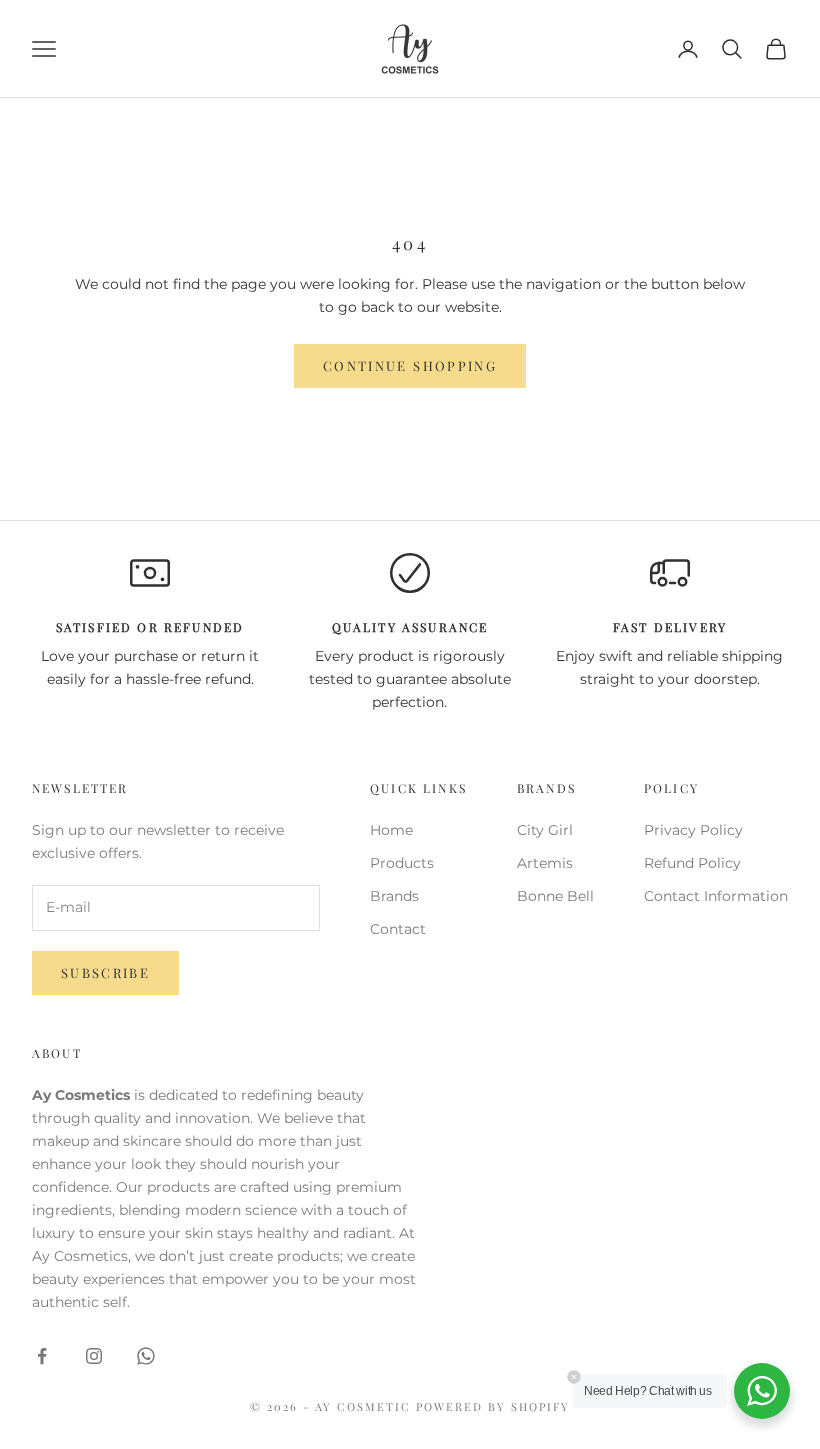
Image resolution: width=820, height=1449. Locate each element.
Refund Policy (692, 863)
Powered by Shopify (493, 1406)
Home (391, 830)
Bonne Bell (555, 896)
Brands (394, 896)
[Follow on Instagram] (94, 1356)
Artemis (545, 863)
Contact (398, 929)
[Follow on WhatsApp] (146, 1356)
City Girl (545, 830)
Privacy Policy (693, 830)
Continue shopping (410, 365)
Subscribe (105, 972)
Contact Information (716, 896)
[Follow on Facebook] (42, 1356)
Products (402, 863)
